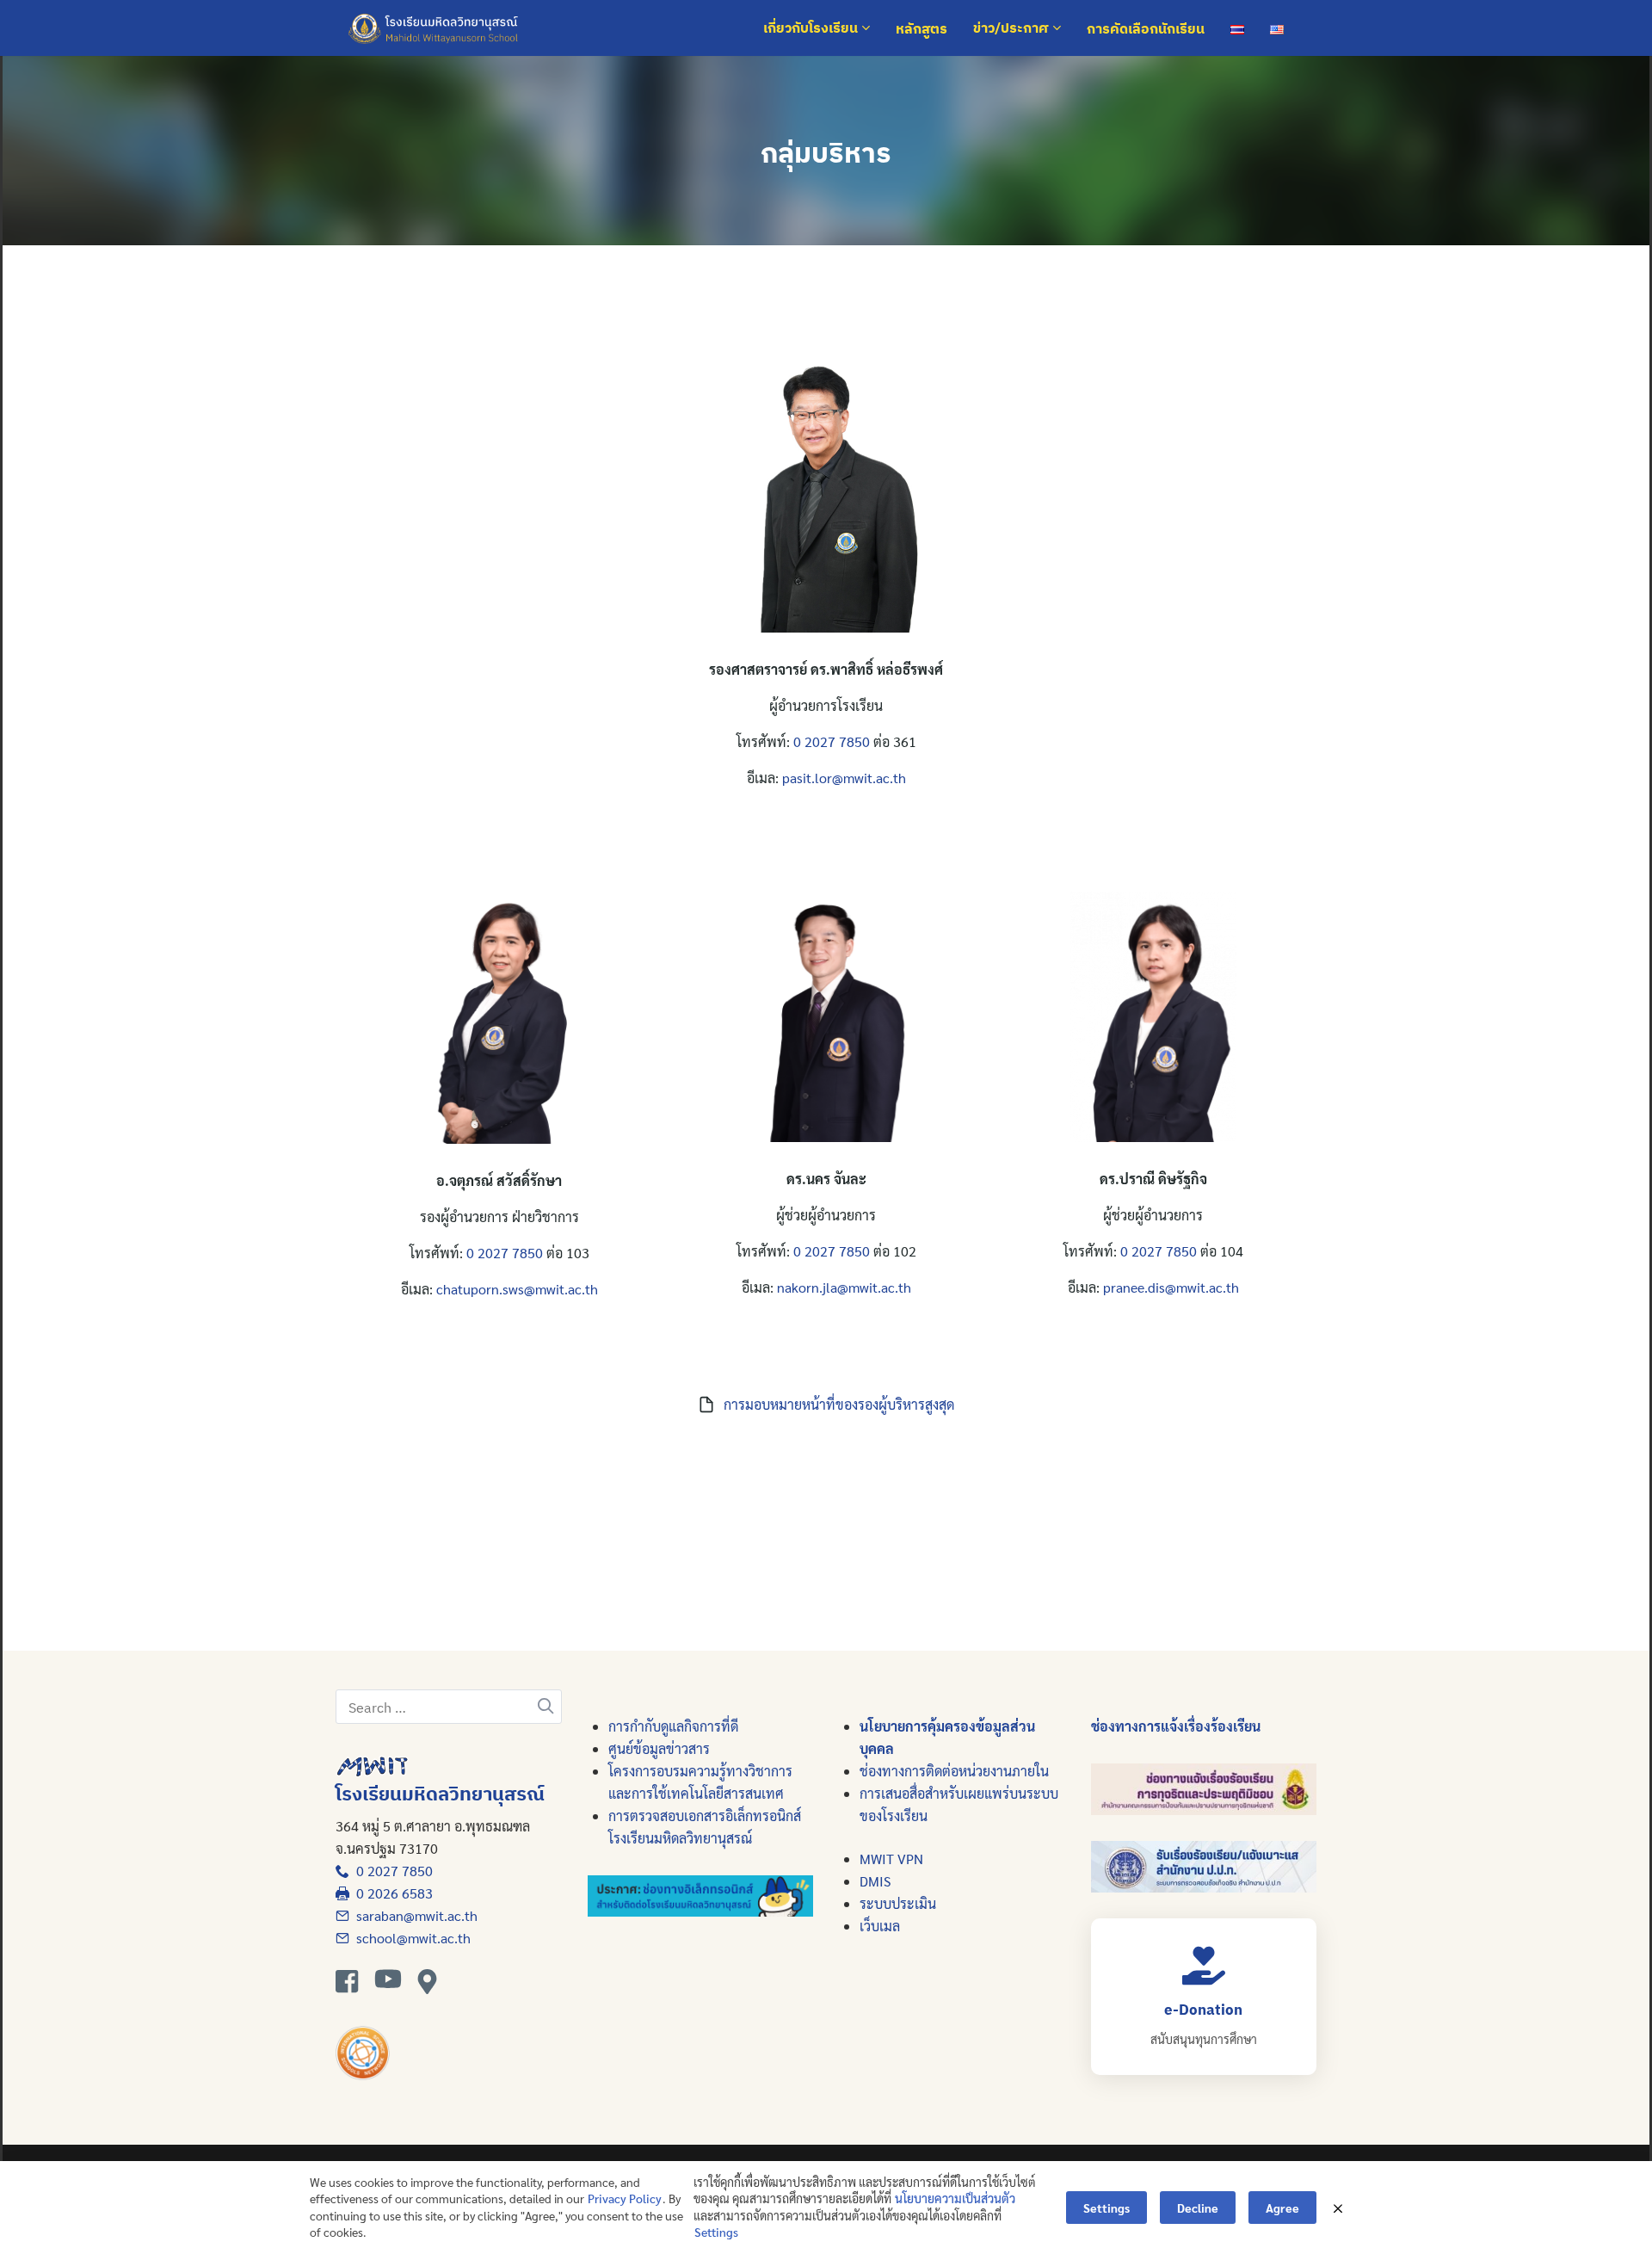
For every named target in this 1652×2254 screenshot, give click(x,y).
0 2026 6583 (391, 1893)
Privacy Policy (625, 2198)
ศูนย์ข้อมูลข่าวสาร (659, 1748)
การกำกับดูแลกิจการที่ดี (673, 1726)
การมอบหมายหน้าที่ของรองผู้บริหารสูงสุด (839, 1404)
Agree (1282, 2208)
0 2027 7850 (832, 741)
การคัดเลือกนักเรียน (1146, 28)
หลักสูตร (922, 28)
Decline (1198, 2208)
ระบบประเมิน (898, 1903)
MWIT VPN (891, 1859)
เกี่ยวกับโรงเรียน (812, 28)
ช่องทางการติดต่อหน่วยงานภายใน (954, 1771)
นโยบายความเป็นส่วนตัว (955, 2198)
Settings (716, 2232)
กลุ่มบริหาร (826, 152)
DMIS (875, 1881)
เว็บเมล (880, 1926)
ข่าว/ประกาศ (1013, 28)
